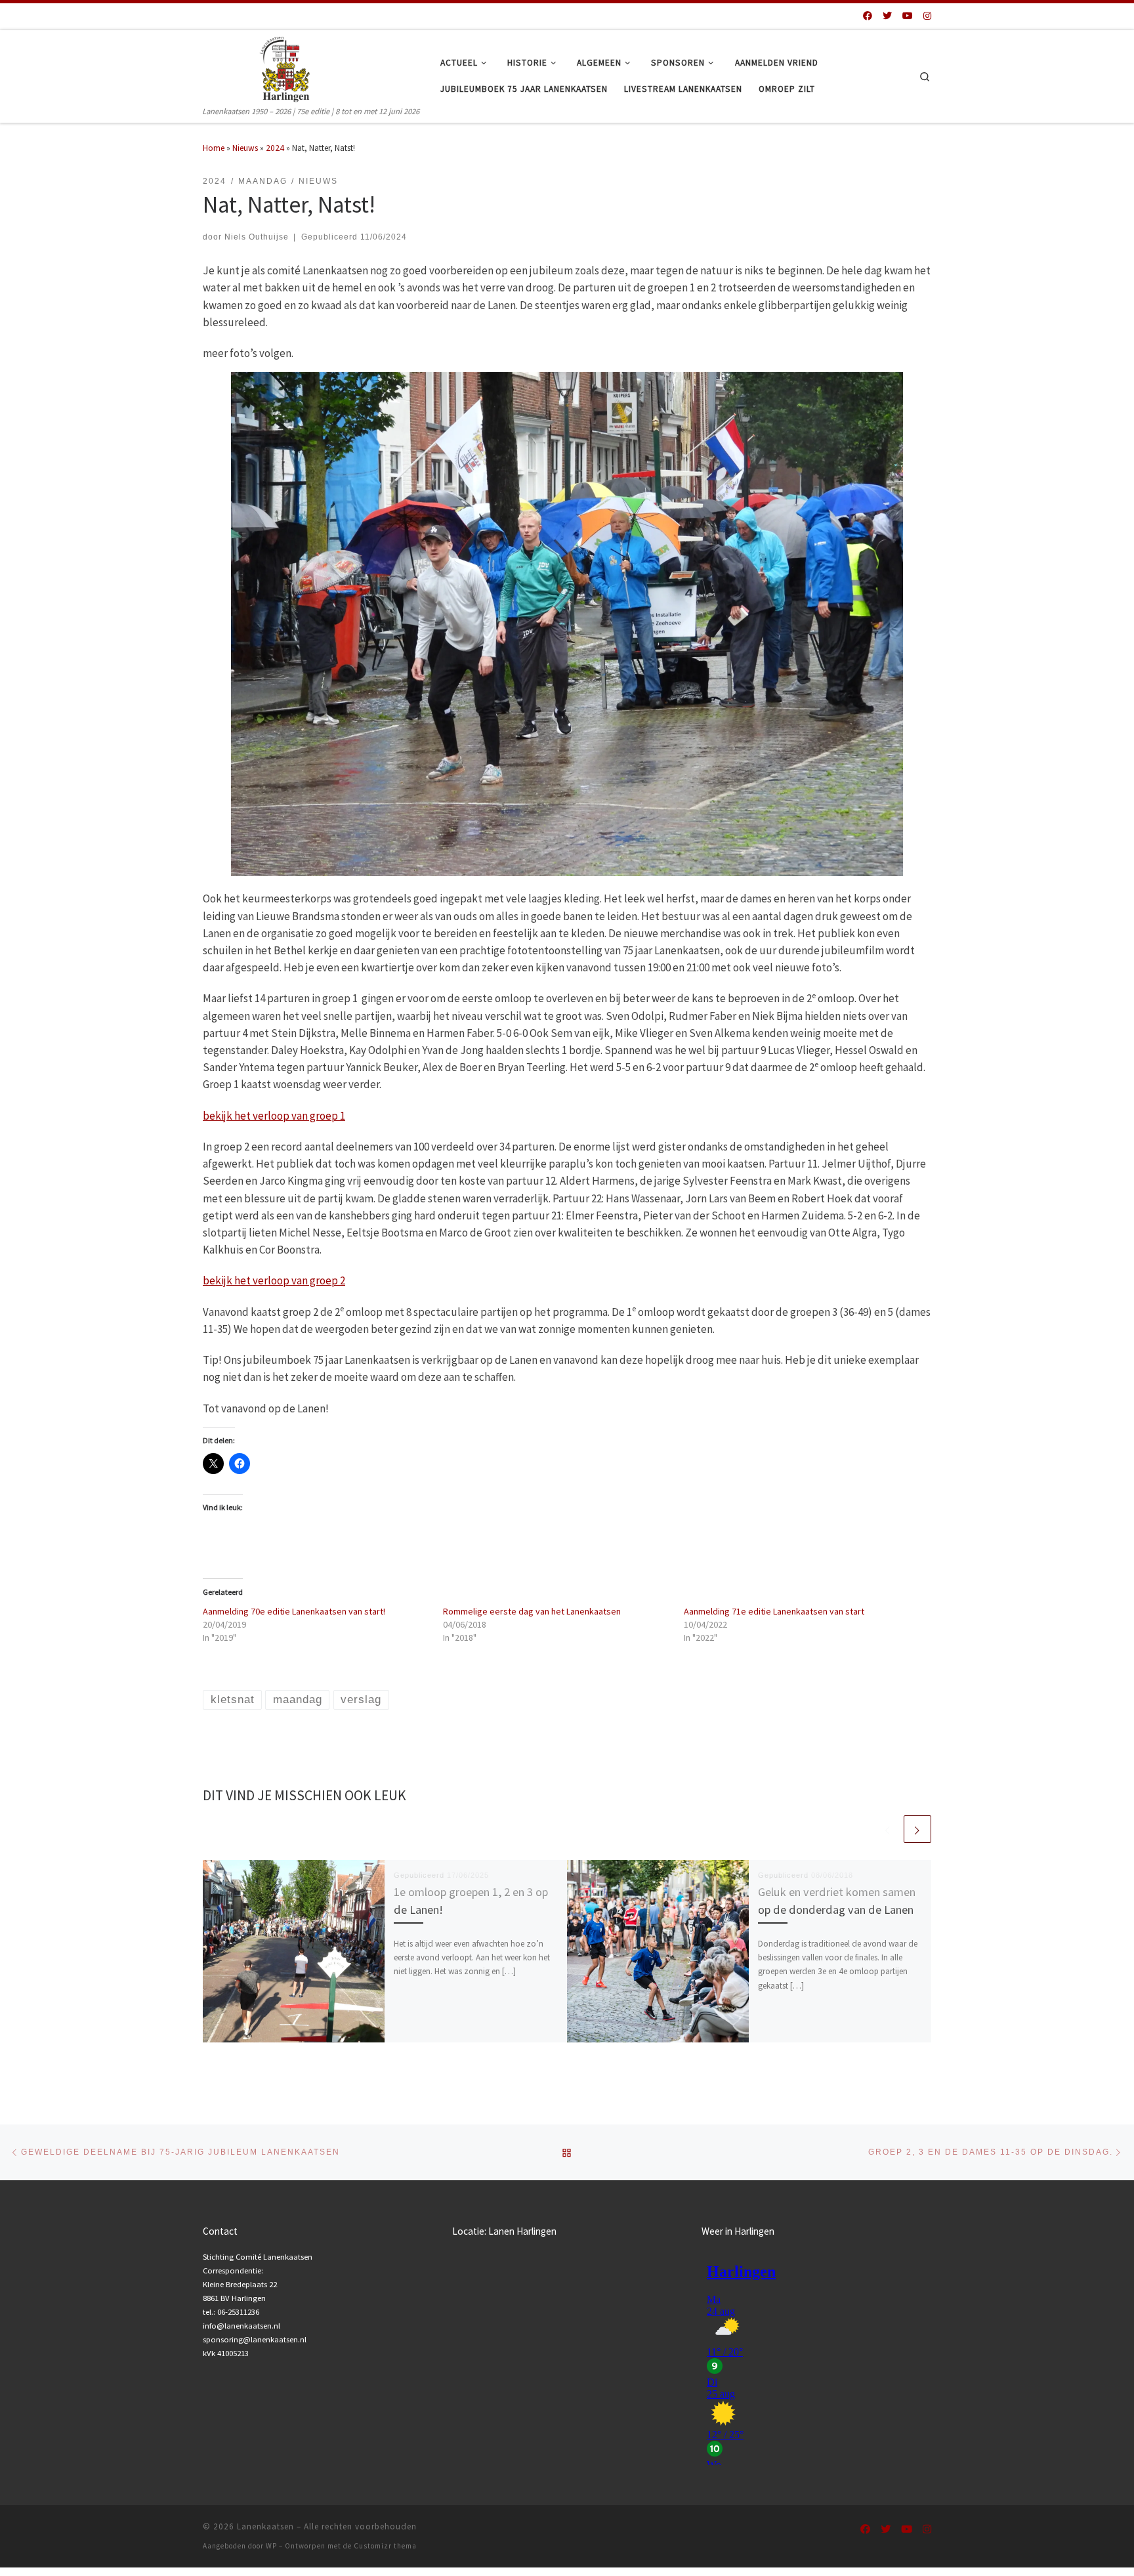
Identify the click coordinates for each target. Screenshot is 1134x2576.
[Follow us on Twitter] (887, 16)
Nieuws (245, 148)
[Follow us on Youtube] (908, 16)
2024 (275, 148)
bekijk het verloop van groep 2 (274, 1280)
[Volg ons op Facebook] (868, 16)
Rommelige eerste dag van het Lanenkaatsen (532, 1611)
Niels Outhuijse (257, 237)
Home (214, 148)
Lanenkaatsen (265, 2526)
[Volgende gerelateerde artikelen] (917, 1829)
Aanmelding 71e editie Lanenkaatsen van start (774, 1611)
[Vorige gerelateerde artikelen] (888, 1829)
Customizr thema (385, 2546)
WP (271, 2546)
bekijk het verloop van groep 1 (274, 1116)
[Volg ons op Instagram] (927, 16)
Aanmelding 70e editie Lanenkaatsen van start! (294, 1611)
